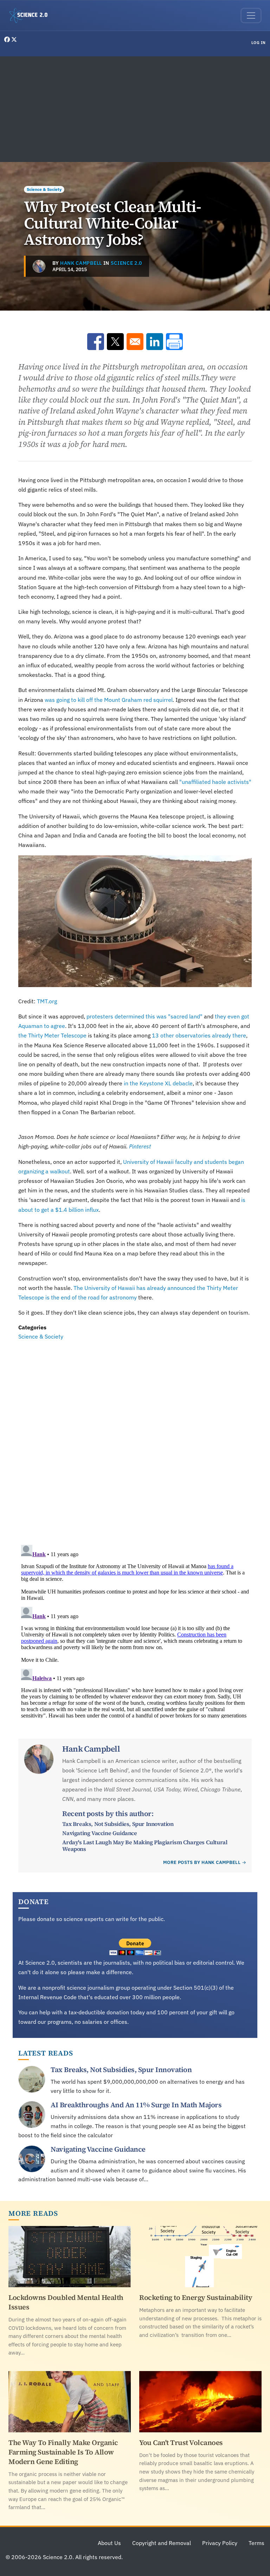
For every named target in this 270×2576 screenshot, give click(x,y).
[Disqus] (135, 1438)
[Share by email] (135, 342)
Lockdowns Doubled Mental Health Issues (66, 2302)
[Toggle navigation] (251, 15)
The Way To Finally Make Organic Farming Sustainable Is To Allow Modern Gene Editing (63, 2452)
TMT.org (47, 1001)
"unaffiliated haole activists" (215, 782)
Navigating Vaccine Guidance (99, 1833)
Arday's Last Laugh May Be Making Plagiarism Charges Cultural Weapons (145, 1845)
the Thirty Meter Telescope (53, 1035)
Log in (259, 43)
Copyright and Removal (162, 2543)
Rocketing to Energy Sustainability (196, 2297)
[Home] (31, 15)
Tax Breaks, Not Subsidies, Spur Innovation (118, 1824)
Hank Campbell (81, 263)
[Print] (174, 342)
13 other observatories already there (199, 1035)
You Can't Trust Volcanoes (181, 2443)
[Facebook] (8, 39)
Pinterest (140, 1146)
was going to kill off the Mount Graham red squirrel (109, 700)
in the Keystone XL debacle (158, 1083)
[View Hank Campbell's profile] (39, 266)
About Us (109, 2543)
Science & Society (44, 189)
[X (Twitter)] (14, 39)
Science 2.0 (126, 263)
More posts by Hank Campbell (202, 1862)
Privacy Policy (220, 2543)
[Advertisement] (135, 109)
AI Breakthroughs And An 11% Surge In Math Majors (136, 2105)
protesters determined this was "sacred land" (144, 1016)
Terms (256, 2543)
